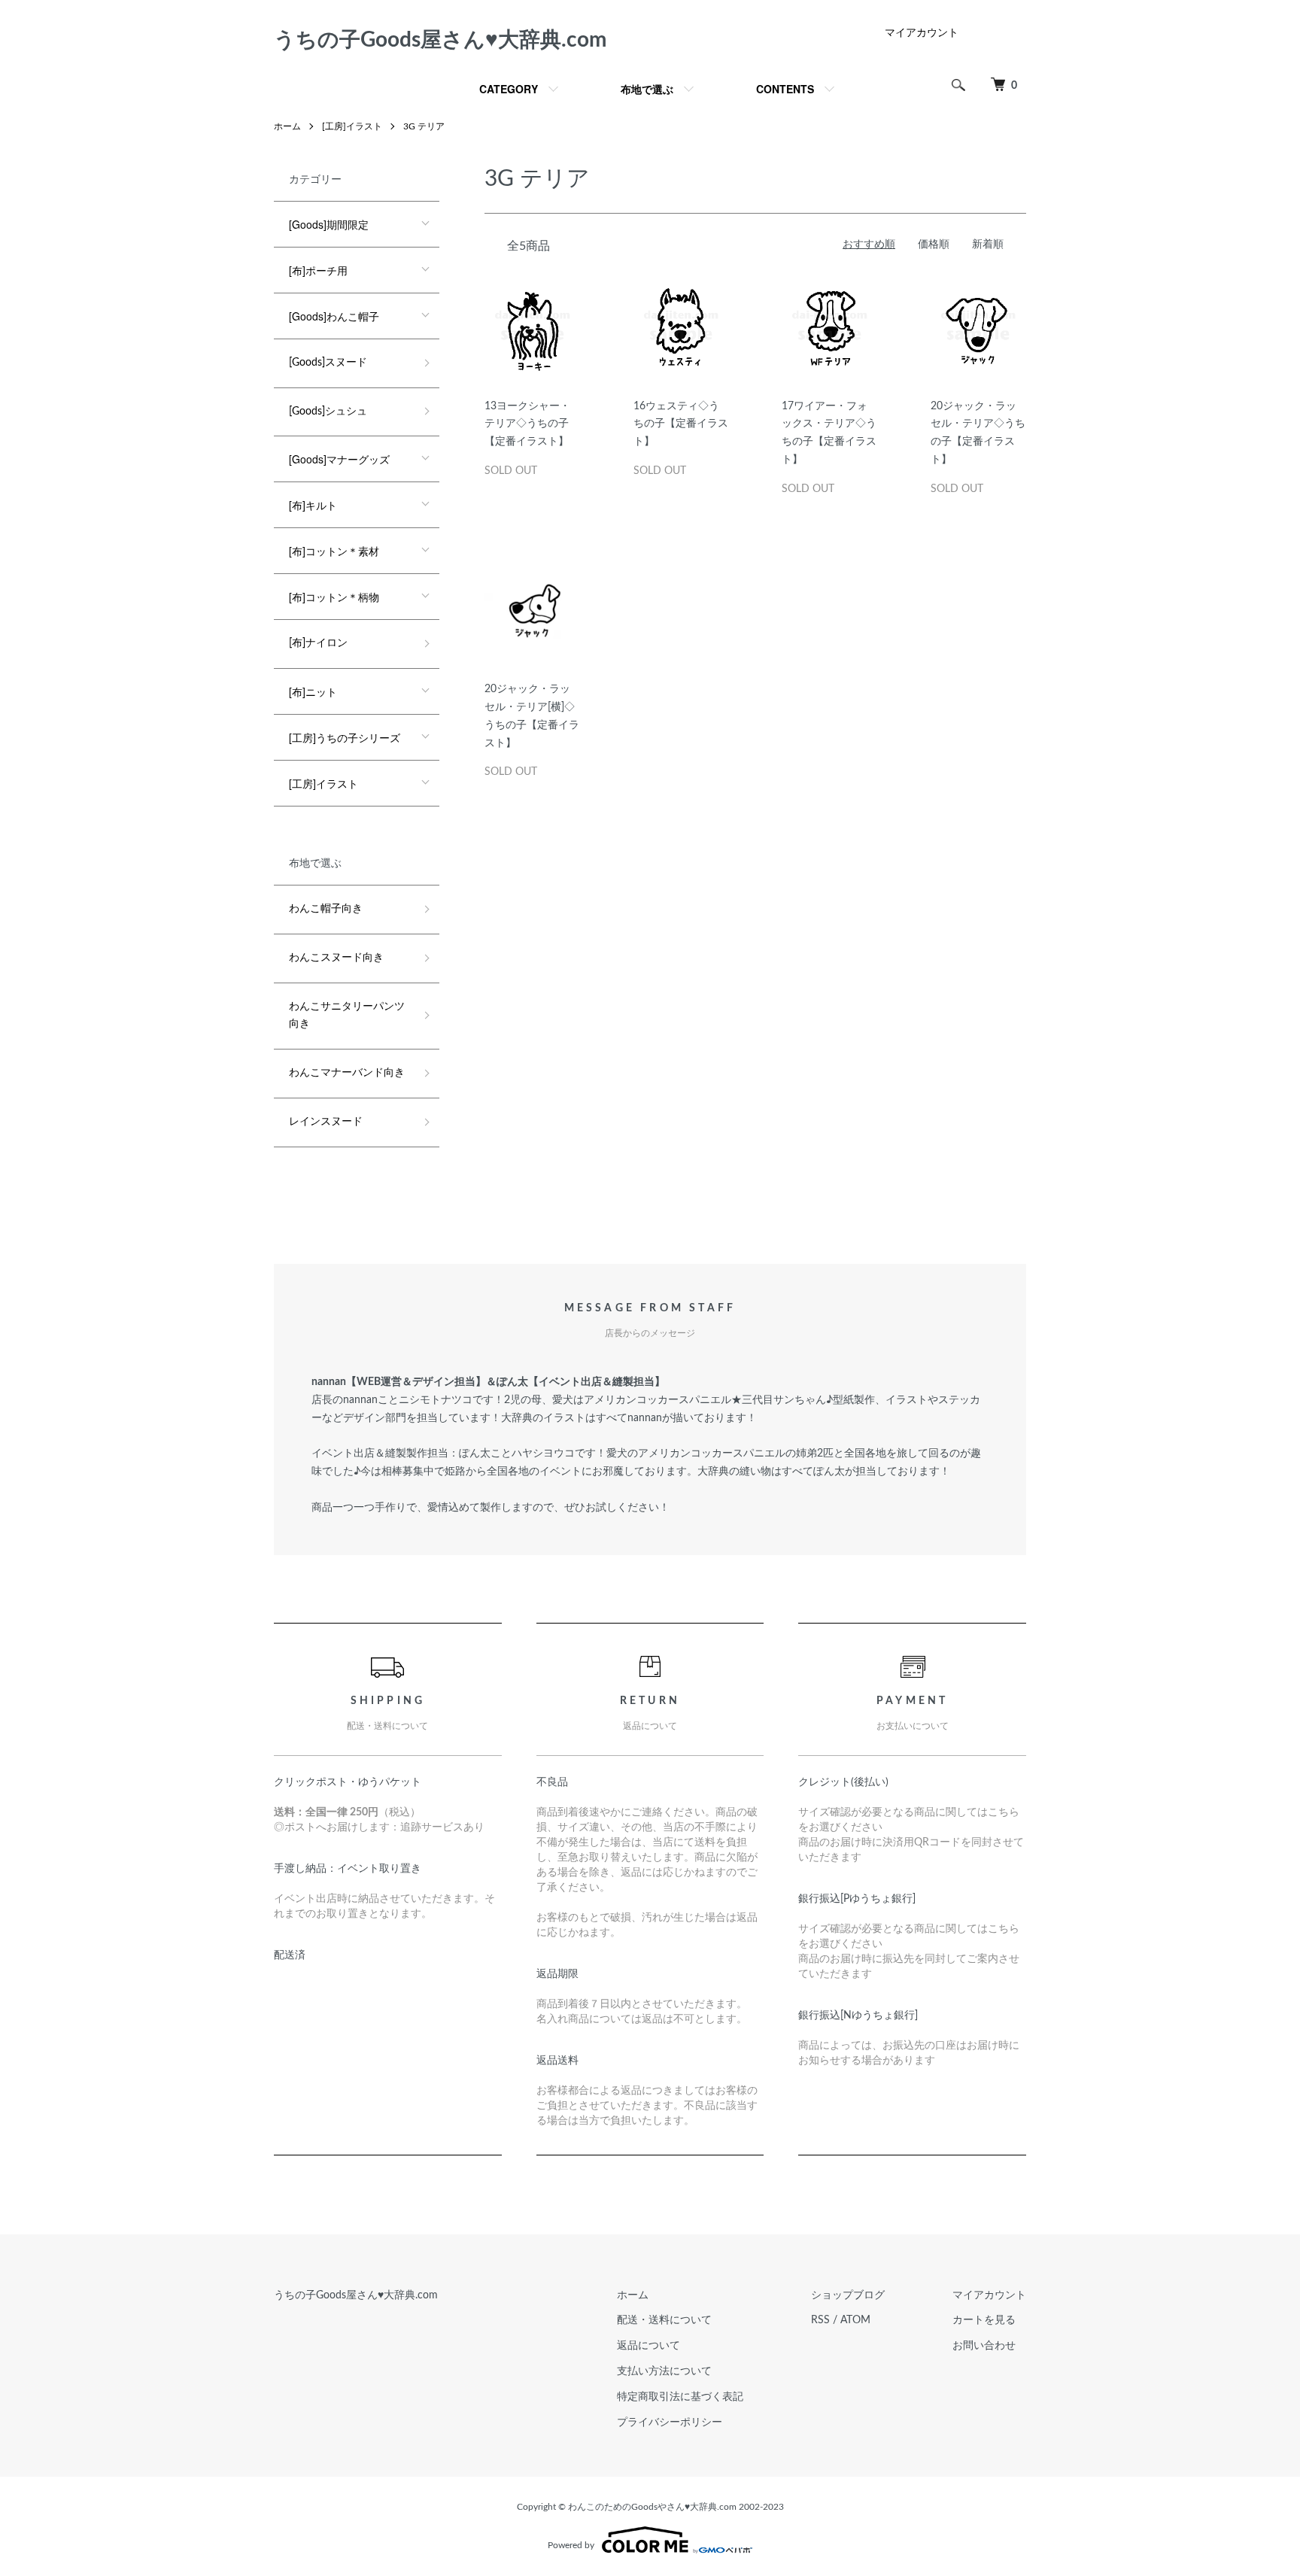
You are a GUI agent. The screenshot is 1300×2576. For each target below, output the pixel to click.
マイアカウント (922, 33)
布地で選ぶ (647, 89)
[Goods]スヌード (328, 363)
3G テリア (424, 126)
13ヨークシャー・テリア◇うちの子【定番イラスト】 (527, 424)
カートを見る (984, 2320)
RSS (820, 2320)
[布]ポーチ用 (318, 270)
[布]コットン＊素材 (334, 551)
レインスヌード (326, 1122)
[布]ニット (313, 691)
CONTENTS (785, 89)
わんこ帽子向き (326, 909)
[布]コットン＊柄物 (334, 597)
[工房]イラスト (352, 126)
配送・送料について (664, 2320)
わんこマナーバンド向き (347, 1073)
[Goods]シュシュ (328, 412)
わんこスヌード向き (336, 958)
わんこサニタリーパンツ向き (347, 1016)
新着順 (988, 245)
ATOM (855, 2320)
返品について (648, 2346)
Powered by (571, 2545)
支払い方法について (664, 2371)
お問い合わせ (984, 2346)
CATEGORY (509, 89)
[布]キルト (313, 505)
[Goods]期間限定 (329, 224)
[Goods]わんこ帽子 (334, 316)
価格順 (934, 245)
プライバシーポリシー (670, 2423)
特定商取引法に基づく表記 (680, 2397)
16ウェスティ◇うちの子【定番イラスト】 (681, 424)
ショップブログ (848, 2295)
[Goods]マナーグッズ (339, 459)
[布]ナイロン (318, 643)
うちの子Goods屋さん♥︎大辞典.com (440, 40)
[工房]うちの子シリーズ (345, 737)
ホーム (287, 126)
